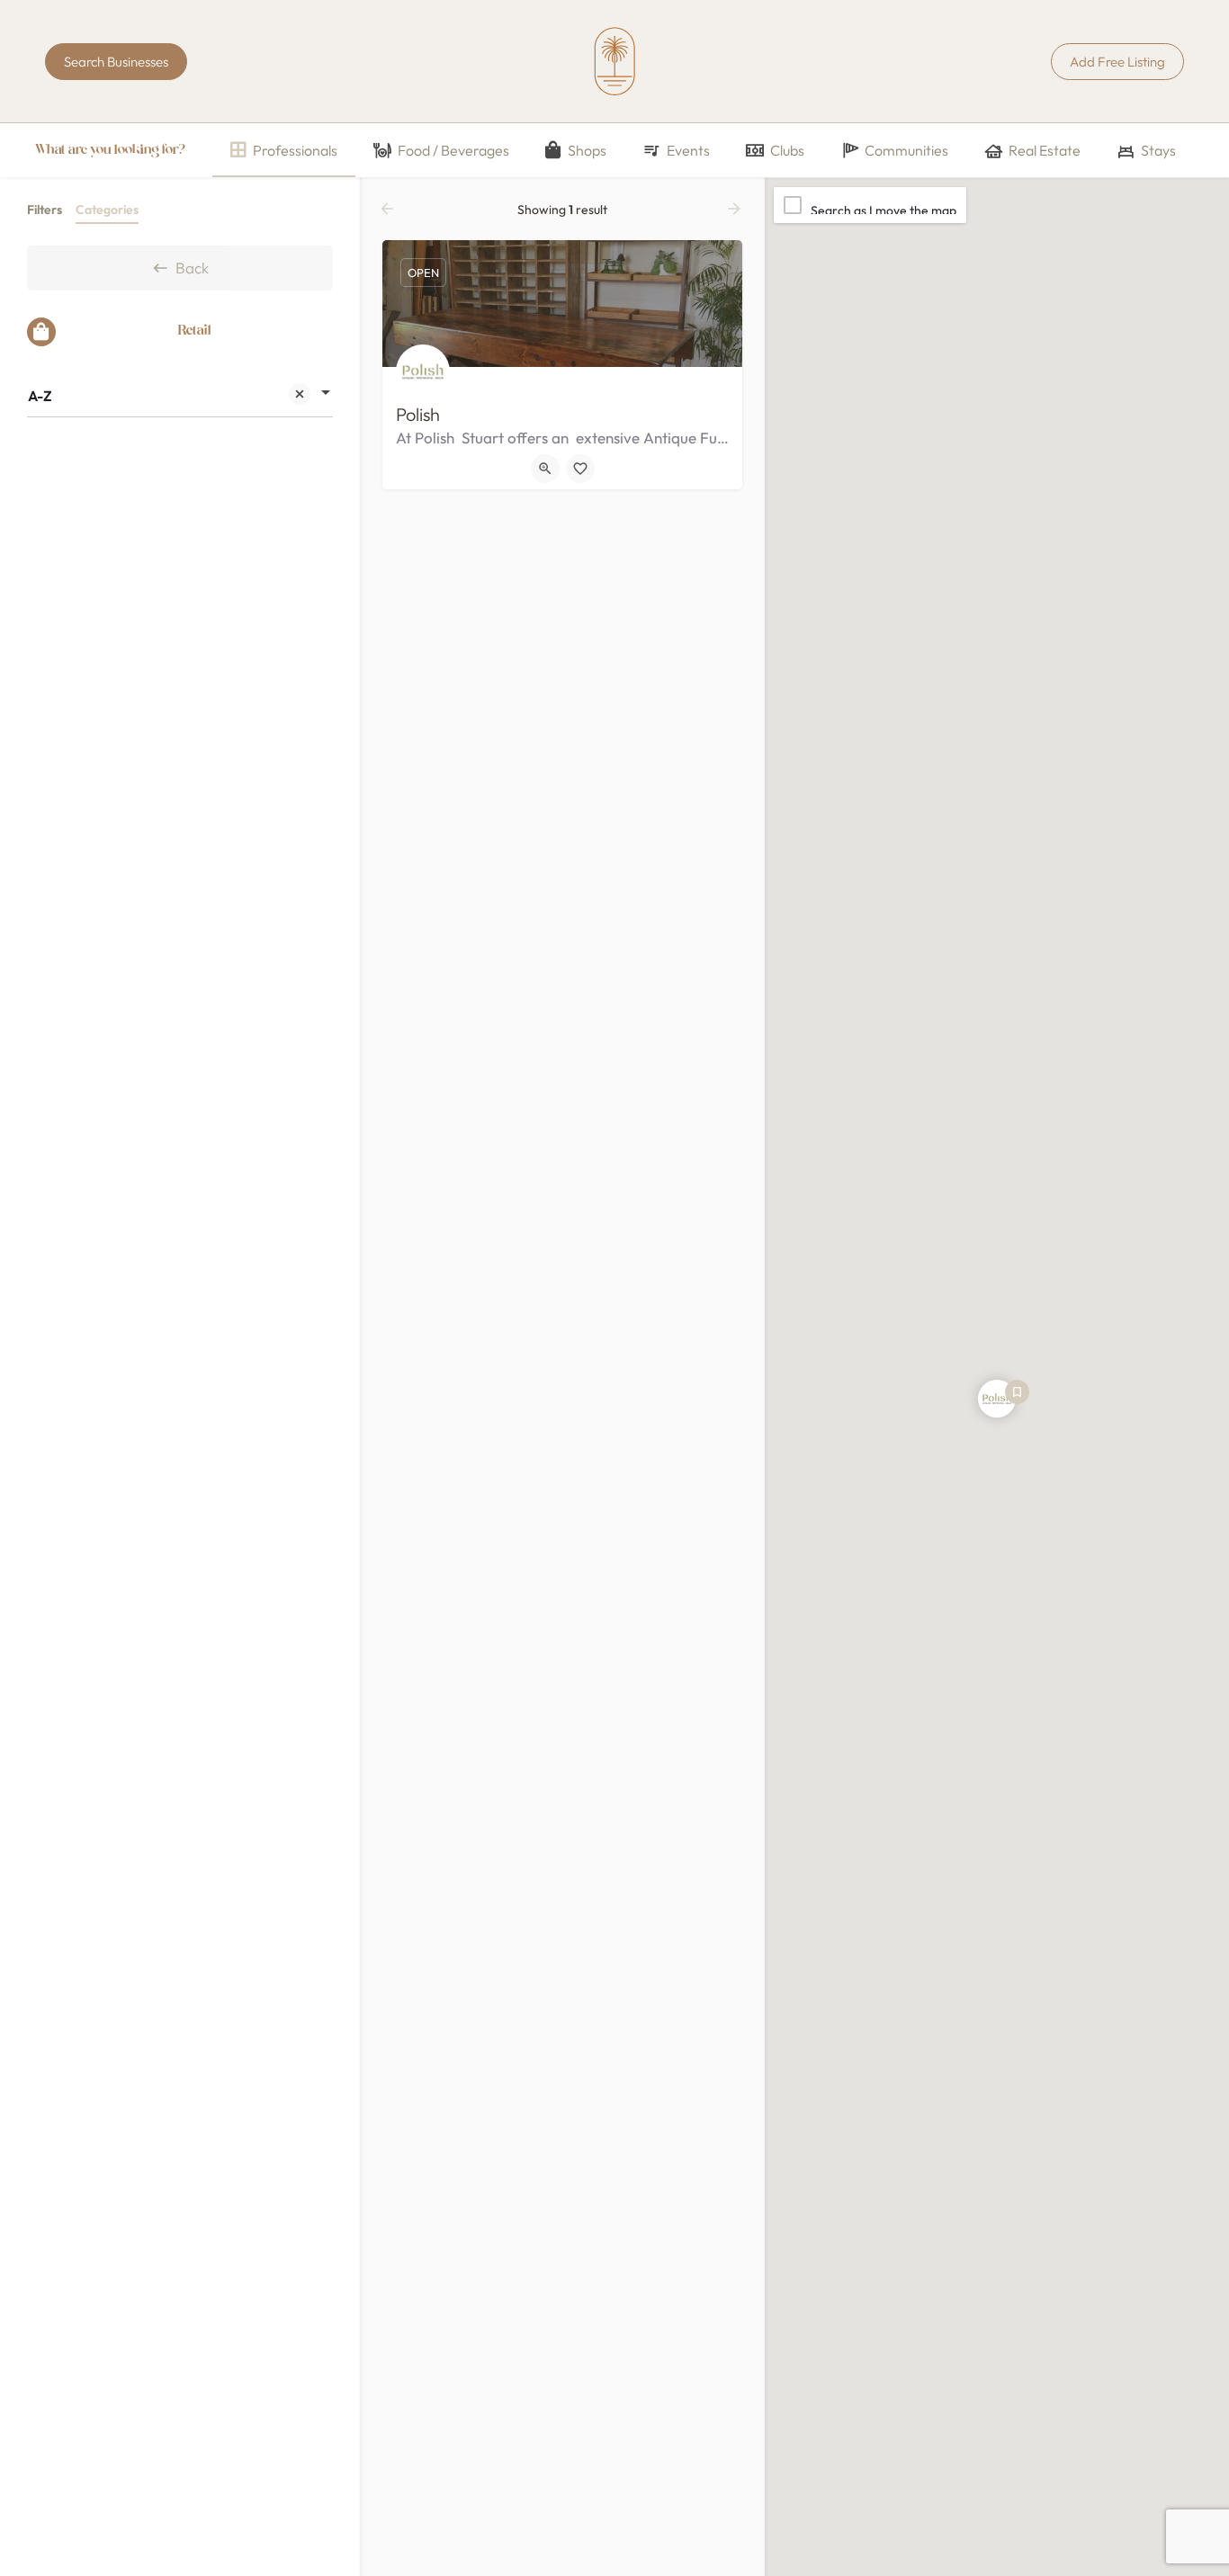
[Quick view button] (545, 469)
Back (192, 268)
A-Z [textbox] (40, 396)
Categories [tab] (107, 210)
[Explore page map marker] (997, 1399)
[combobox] (180, 396)
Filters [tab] (45, 210)
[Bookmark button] (580, 469)
